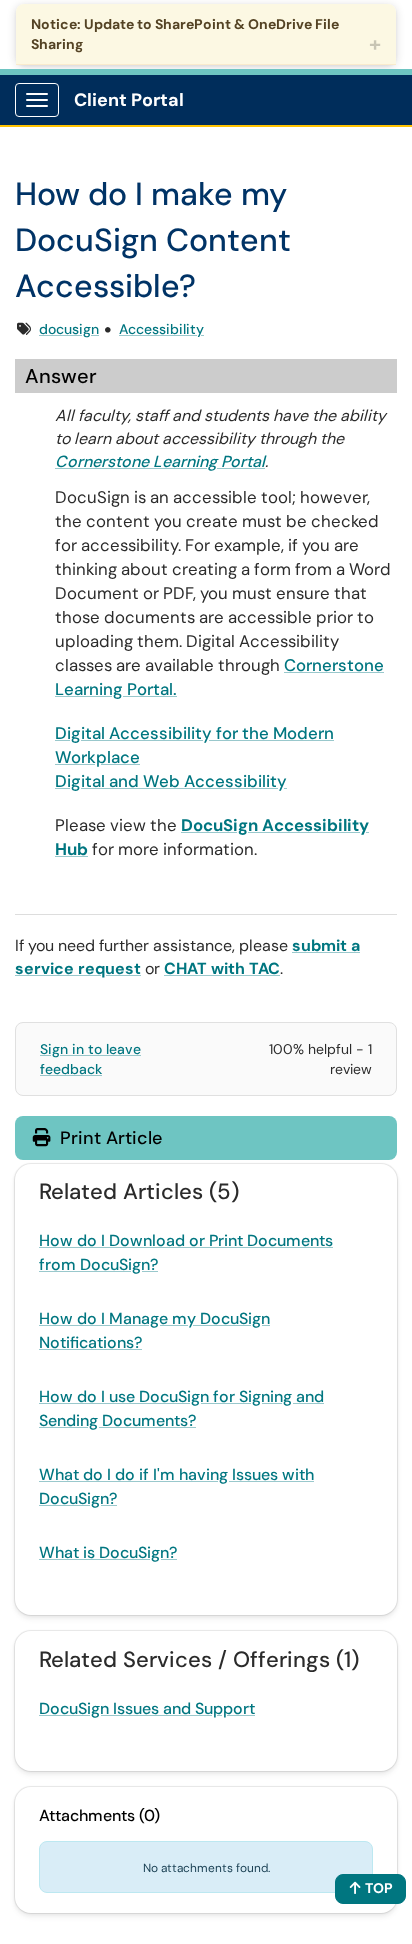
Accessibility (161, 329)
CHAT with (206, 968)
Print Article (108, 1138)
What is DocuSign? (108, 1552)
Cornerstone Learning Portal (160, 461)
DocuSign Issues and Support (147, 1708)
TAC (264, 968)
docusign (69, 329)
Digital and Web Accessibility (171, 781)
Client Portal (129, 100)
